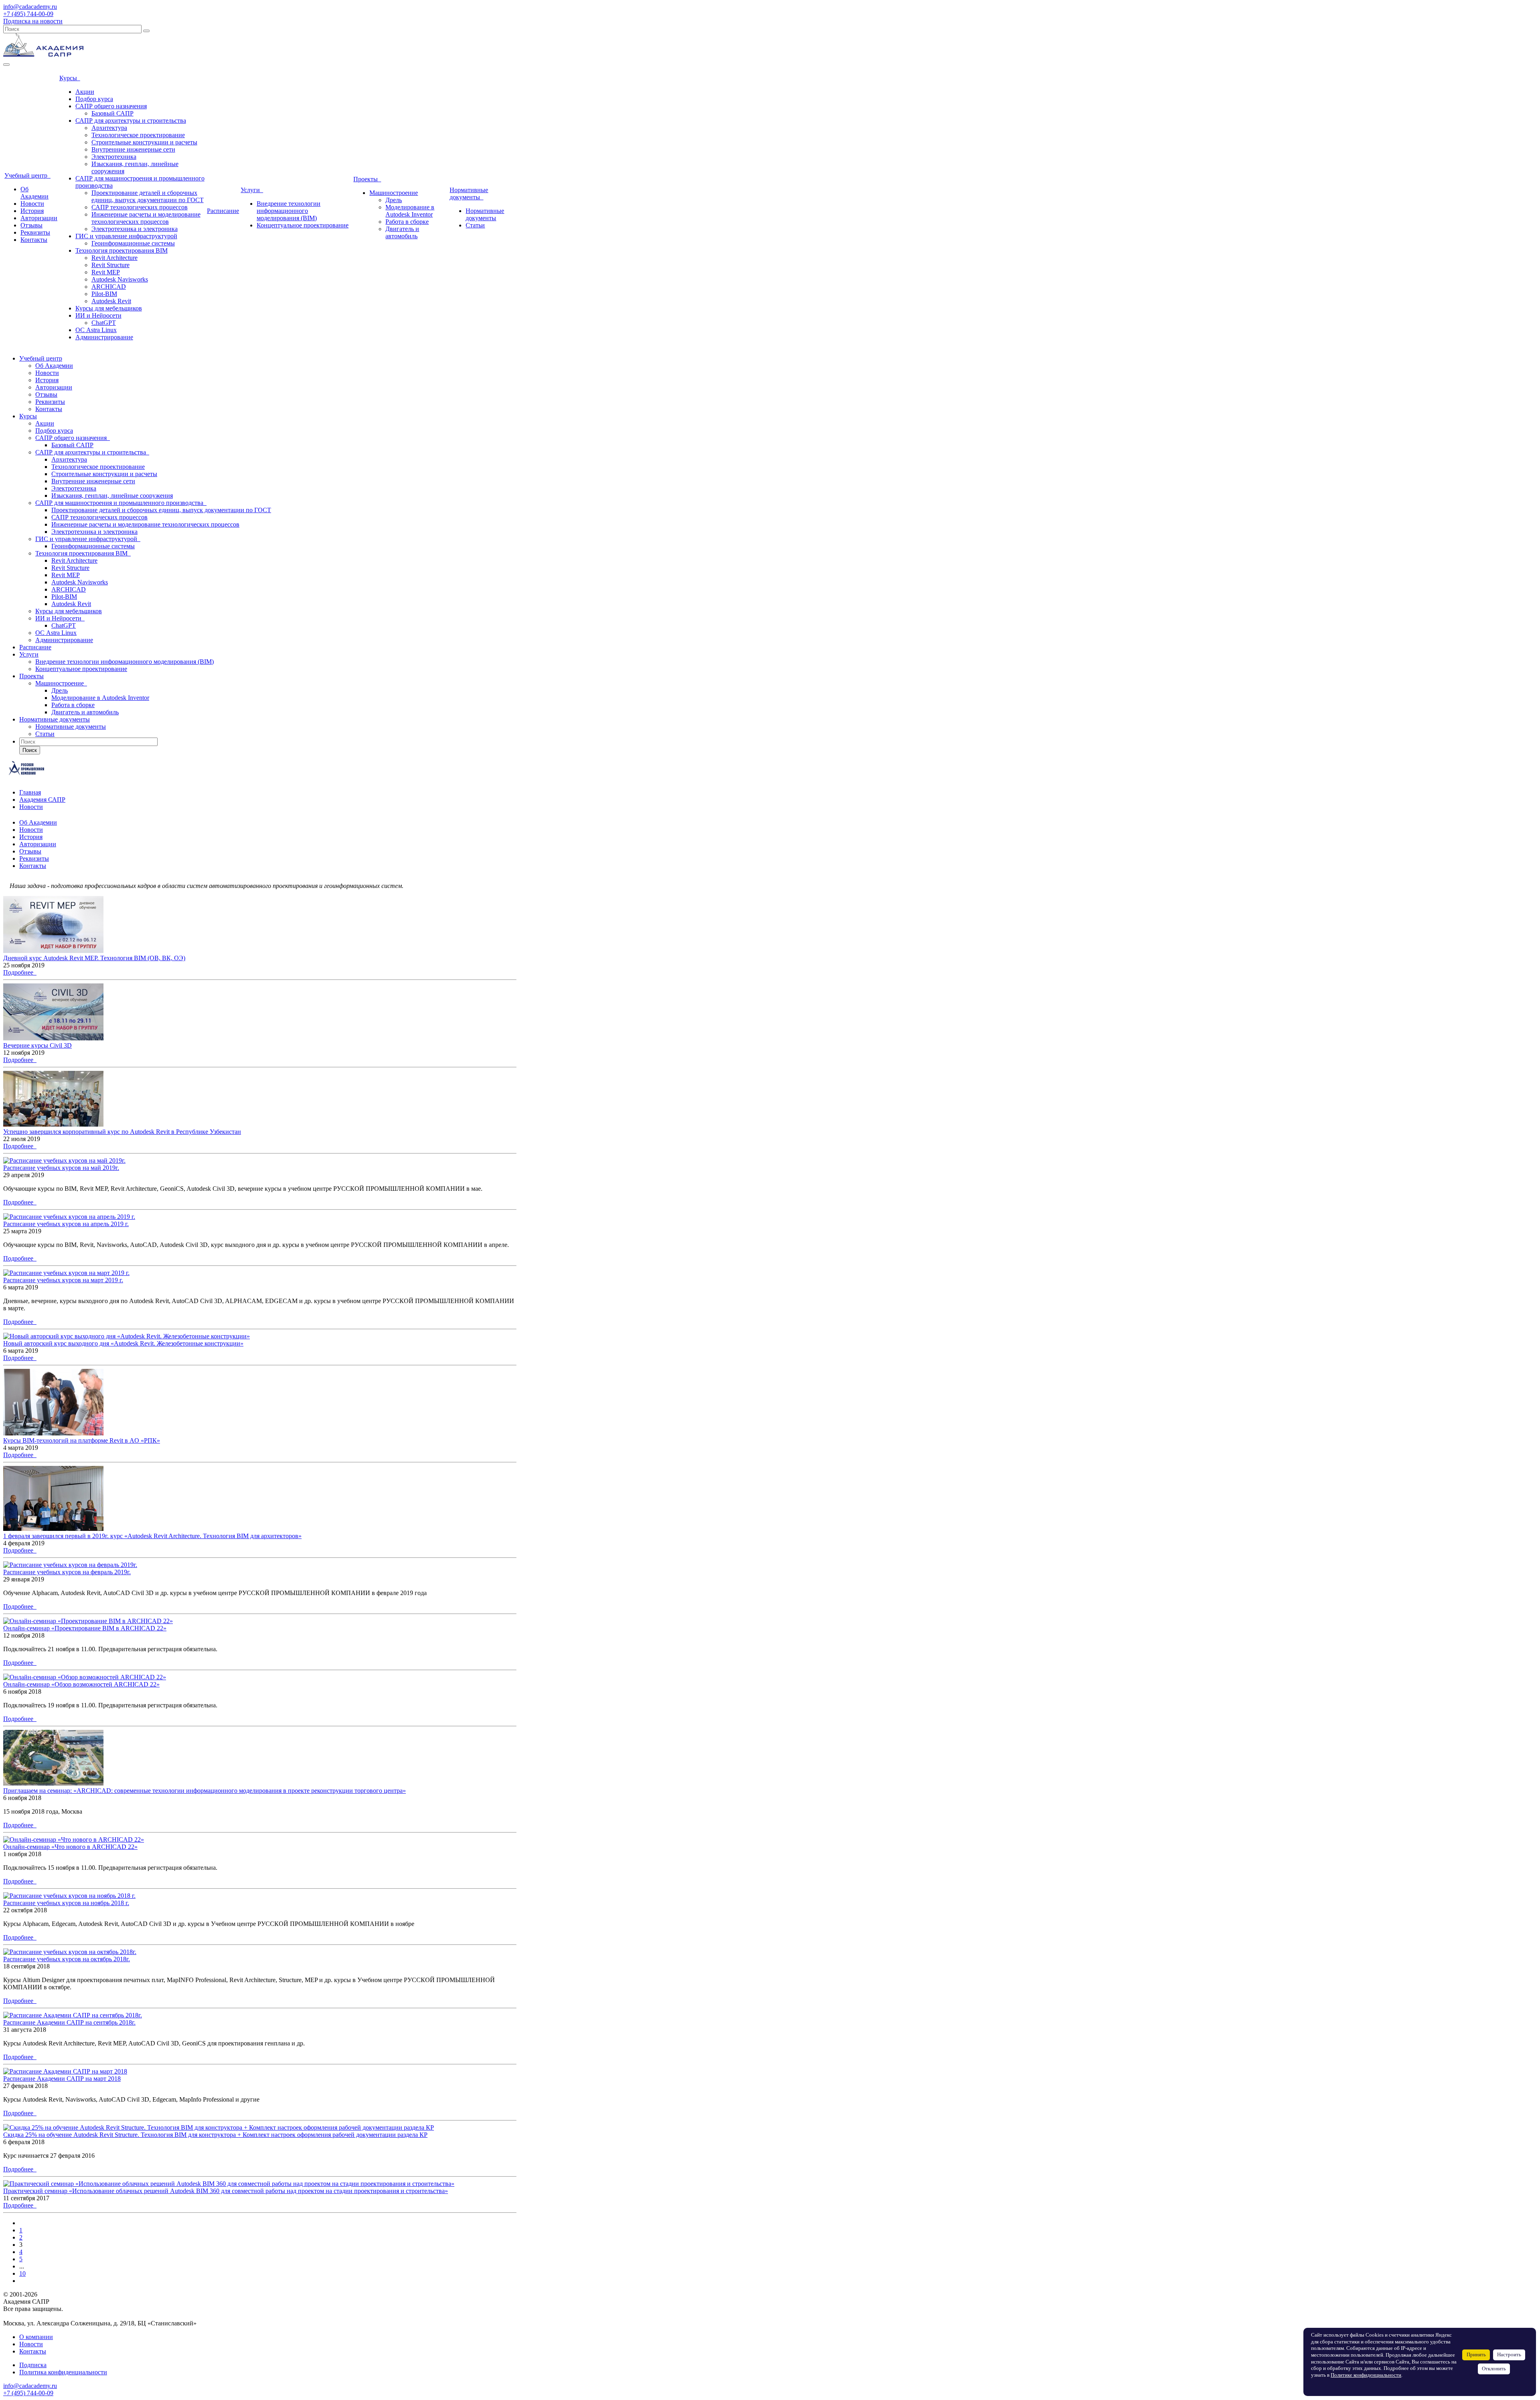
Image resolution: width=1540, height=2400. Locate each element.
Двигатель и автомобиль (402, 232)
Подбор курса (94, 99)
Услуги (252, 190)
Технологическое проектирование (138, 135)
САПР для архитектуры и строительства (131, 121)
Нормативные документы (469, 194)
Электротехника (114, 157)
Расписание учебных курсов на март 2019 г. (63, 1280)
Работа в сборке (407, 222)
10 (22, 2273)
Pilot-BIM (104, 294)
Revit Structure (110, 265)
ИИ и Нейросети (98, 315)
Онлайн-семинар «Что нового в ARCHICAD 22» (70, 1847)
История (32, 211)
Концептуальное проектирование (303, 225)
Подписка (33, 2365)
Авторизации (39, 218)
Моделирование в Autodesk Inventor (410, 211)
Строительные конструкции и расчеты (144, 142)
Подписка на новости (33, 21)
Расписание (223, 211)
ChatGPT (104, 323)
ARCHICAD (109, 287)
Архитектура (109, 128)
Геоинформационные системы (133, 243)
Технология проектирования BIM (122, 250)
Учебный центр (27, 175)
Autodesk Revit (111, 301)
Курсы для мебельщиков (109, 308)
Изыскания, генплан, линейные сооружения (112, 496)
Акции (85, 92)
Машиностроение (394, 193)
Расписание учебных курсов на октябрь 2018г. (67, 1959)
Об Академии (34, 193)
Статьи (475, 225)
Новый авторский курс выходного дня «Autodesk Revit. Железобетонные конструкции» (123, 1343)
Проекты (367, 179)
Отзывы (31, 225)
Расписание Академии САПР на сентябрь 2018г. (69, 2022)
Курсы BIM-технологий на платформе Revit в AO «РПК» (82, 1440)
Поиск (30, 750)
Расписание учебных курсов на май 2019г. (61, 1168)
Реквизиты (35, 232)
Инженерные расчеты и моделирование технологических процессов (146, 218)
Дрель (394, 200)
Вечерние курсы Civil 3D (37, 1045)
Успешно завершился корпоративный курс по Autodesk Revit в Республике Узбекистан (122, 1132)
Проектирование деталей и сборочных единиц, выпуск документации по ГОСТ (148, 196)
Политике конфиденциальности (1366, 2375)
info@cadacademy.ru (30, 7)
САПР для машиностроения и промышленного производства (121, 503)
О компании (36, 2337)
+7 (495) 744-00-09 (28, 14)
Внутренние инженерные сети (133, 149)
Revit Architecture (114, 258)
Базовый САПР (112, 113)
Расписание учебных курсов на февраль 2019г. (67, 1572)
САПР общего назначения (111, 106)
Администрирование (104, 337)
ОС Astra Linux (96, 330)
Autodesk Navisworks (120, 279)
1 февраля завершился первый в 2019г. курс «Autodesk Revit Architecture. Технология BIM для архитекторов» (152, 1536)
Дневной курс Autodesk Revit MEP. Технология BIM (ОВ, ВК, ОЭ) (94, 958)
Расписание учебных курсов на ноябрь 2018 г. (66, 1903)
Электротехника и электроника (135, 229)
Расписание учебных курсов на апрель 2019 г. (66, 1224)
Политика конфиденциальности (63, 2372)
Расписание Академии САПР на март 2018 (62, 2079)
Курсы (70, 78)
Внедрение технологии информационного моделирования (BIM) (289, 211)
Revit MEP (106, 272)
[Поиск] (146, 31)
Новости (32, 204)
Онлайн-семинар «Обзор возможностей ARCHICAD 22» (81, 1684)
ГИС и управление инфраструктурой (126, 236)
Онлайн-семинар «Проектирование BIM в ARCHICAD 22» (85, 1628)
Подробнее (20, 972)
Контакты (34, 240)
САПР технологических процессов (140, 207)
